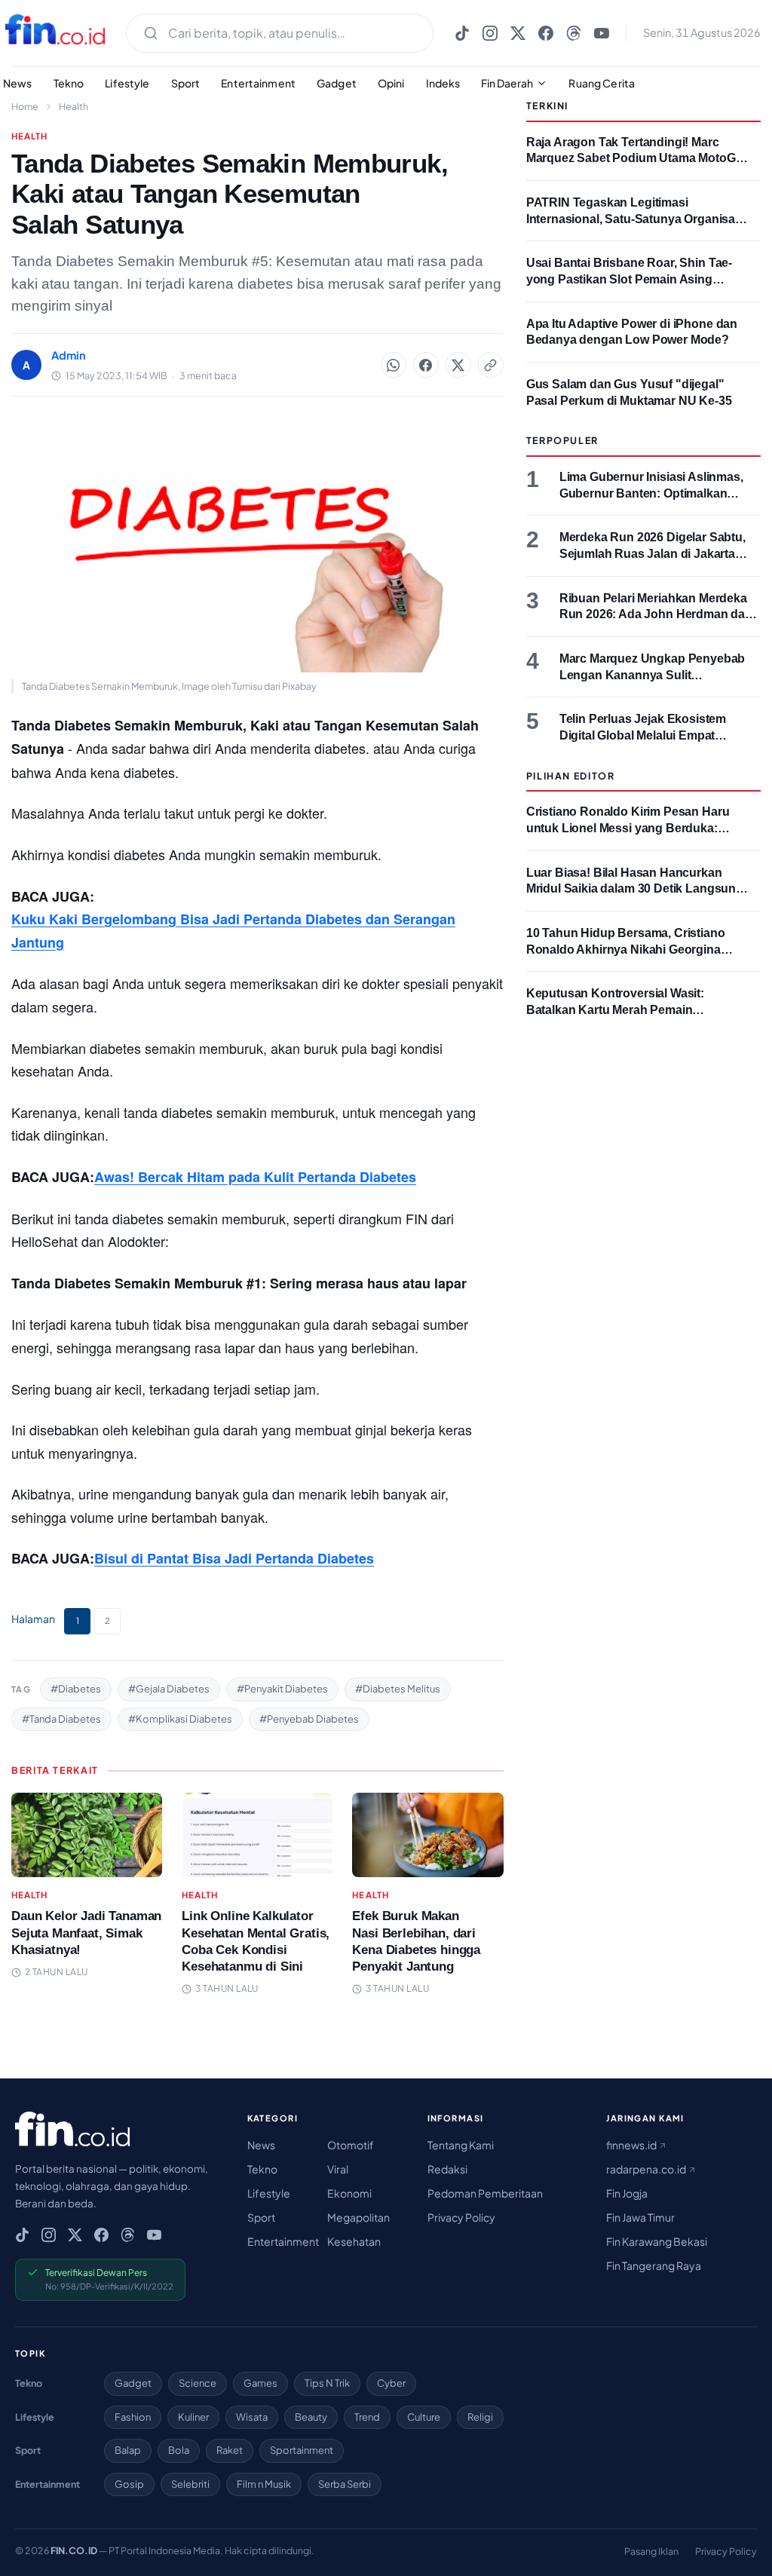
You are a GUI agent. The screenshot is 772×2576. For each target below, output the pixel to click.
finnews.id (632, 2145)
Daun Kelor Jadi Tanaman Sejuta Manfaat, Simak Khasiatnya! (86, 1933)
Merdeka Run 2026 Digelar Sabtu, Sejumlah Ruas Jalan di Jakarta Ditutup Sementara (653, 553)
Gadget (337, 83)
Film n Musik (264, 2484)
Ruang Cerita (602, 83)
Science (198, 2383)
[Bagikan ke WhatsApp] (394, 365)
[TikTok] (462, 33)
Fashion (133, 2417)
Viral (338, 2169)
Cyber (391, 2383)
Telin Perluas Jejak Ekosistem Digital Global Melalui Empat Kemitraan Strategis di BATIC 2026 (656, 735)
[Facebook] (546, 33)
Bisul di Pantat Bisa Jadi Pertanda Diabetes (234, 1558)
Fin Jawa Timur (640, 2217)
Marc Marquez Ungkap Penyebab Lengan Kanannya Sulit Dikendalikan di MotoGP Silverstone (660, 675)
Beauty (311, 2417)
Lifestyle (127, 83)
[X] (518, 33)
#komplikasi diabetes (180, 1719)
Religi (480, 2417)
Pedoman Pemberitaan (485, 2193)
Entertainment (258, 83)
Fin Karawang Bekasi (657, 2241)
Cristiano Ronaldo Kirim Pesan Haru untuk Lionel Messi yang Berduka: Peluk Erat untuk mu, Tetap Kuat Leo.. (631, 828)
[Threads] (574, 33)
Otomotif (351, 2145)
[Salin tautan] (491, 365)
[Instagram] (490, 33)
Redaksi (447, 2169)
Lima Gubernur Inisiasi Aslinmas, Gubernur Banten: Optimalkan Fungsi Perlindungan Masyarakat (652, 493)
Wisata (252, 2417)
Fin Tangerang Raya (654, 2265)
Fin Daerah (507, 83)
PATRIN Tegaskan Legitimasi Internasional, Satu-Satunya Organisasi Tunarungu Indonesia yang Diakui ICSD (637, 219)
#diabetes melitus (398, 1689)
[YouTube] (602, 33)
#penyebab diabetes (309, 1719)
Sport (186, 83)
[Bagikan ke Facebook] (426, 365)
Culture (424, 2417)
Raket (230, 2450)
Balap (128, 2450)
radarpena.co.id (647, 2169)
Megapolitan (358, 2217)
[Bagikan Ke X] (458, 365)
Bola (179, 2450)
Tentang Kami (461, 2145)
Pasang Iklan (651, 2551)
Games (260, 2383)
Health (74, 106)
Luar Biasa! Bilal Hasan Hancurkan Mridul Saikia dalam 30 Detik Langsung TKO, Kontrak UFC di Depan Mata (635, 889)
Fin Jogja (627, 2193)
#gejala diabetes (169, 1689)
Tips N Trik (327, 2383)
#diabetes (76, 1689)
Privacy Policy (461, 2217)
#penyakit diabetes (282, 1689)
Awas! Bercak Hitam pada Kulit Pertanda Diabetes (255, 1177)
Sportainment (302, 2450)
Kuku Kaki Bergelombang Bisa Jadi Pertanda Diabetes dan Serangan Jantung (233, 931)
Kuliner (193, 2417)
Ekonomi (349, 2193)
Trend (367, 2417)
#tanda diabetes (61, 1719)
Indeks (443, 83)
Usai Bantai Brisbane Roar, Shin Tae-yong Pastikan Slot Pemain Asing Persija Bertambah (629, 279)
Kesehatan (354, 2241)
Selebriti (190, 2484)
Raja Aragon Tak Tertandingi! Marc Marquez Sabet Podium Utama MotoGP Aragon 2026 (635, 158)
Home (25, 106)
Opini (391, 83)
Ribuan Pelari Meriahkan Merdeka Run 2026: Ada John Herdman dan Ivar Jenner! (656, 614)
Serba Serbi (345, 2484)
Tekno (69, 83)
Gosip (129, 2484)
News (261, 2145)
